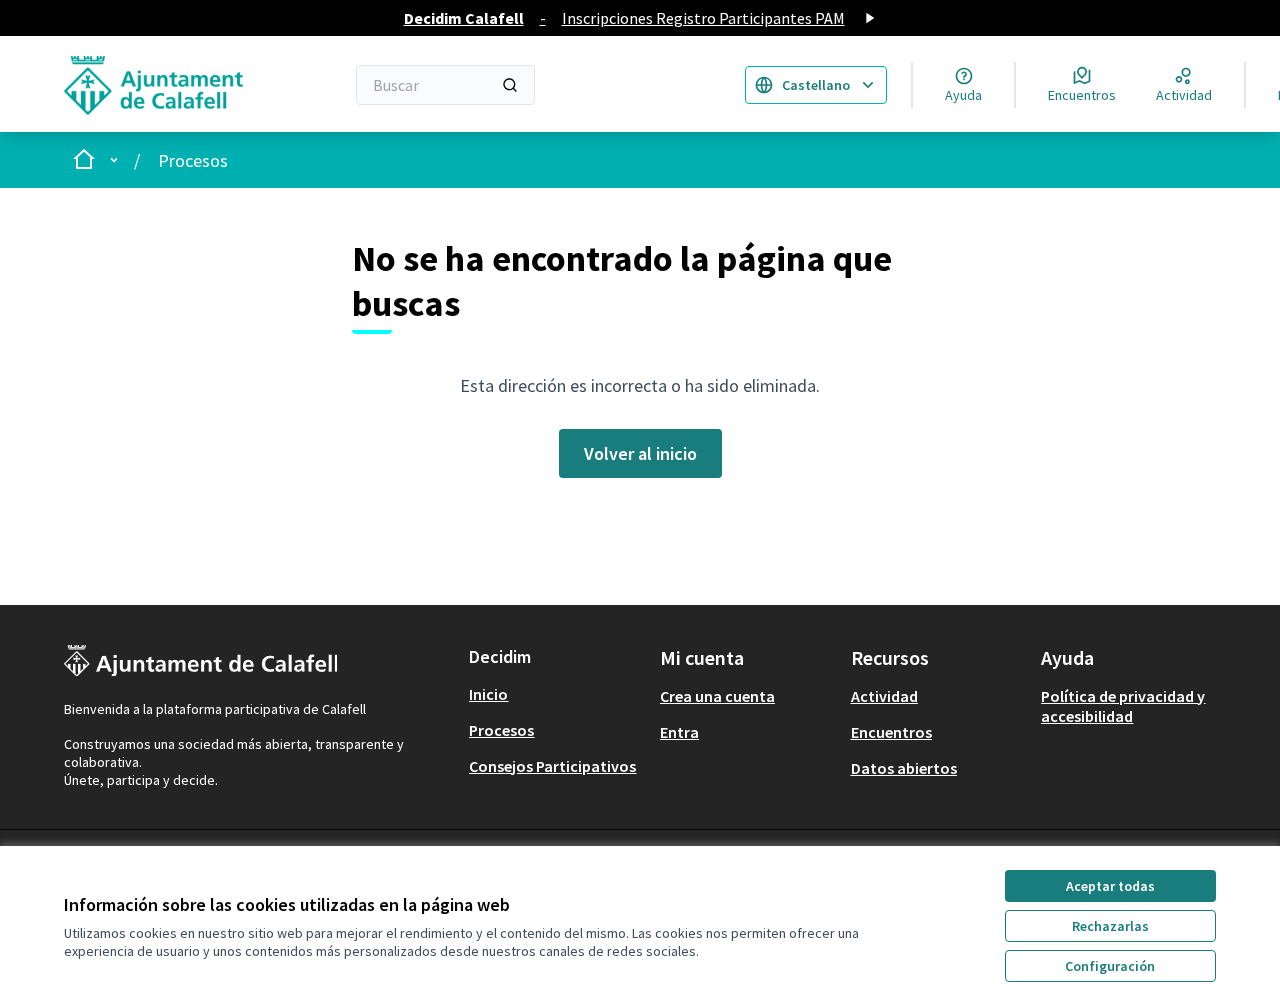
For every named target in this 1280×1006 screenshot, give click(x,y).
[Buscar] (510, 85)
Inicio (488, 694)
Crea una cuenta (717, 696)
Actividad (884, 696)
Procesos (193, 160)
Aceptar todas (1110, 886)
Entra (679, 732)
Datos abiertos (904, 768)
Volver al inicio (640, 453)
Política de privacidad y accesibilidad (1123, 706)
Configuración (1110, 966)
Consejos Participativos (552, 766)
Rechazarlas (1110, 926)
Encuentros (891, 732)
